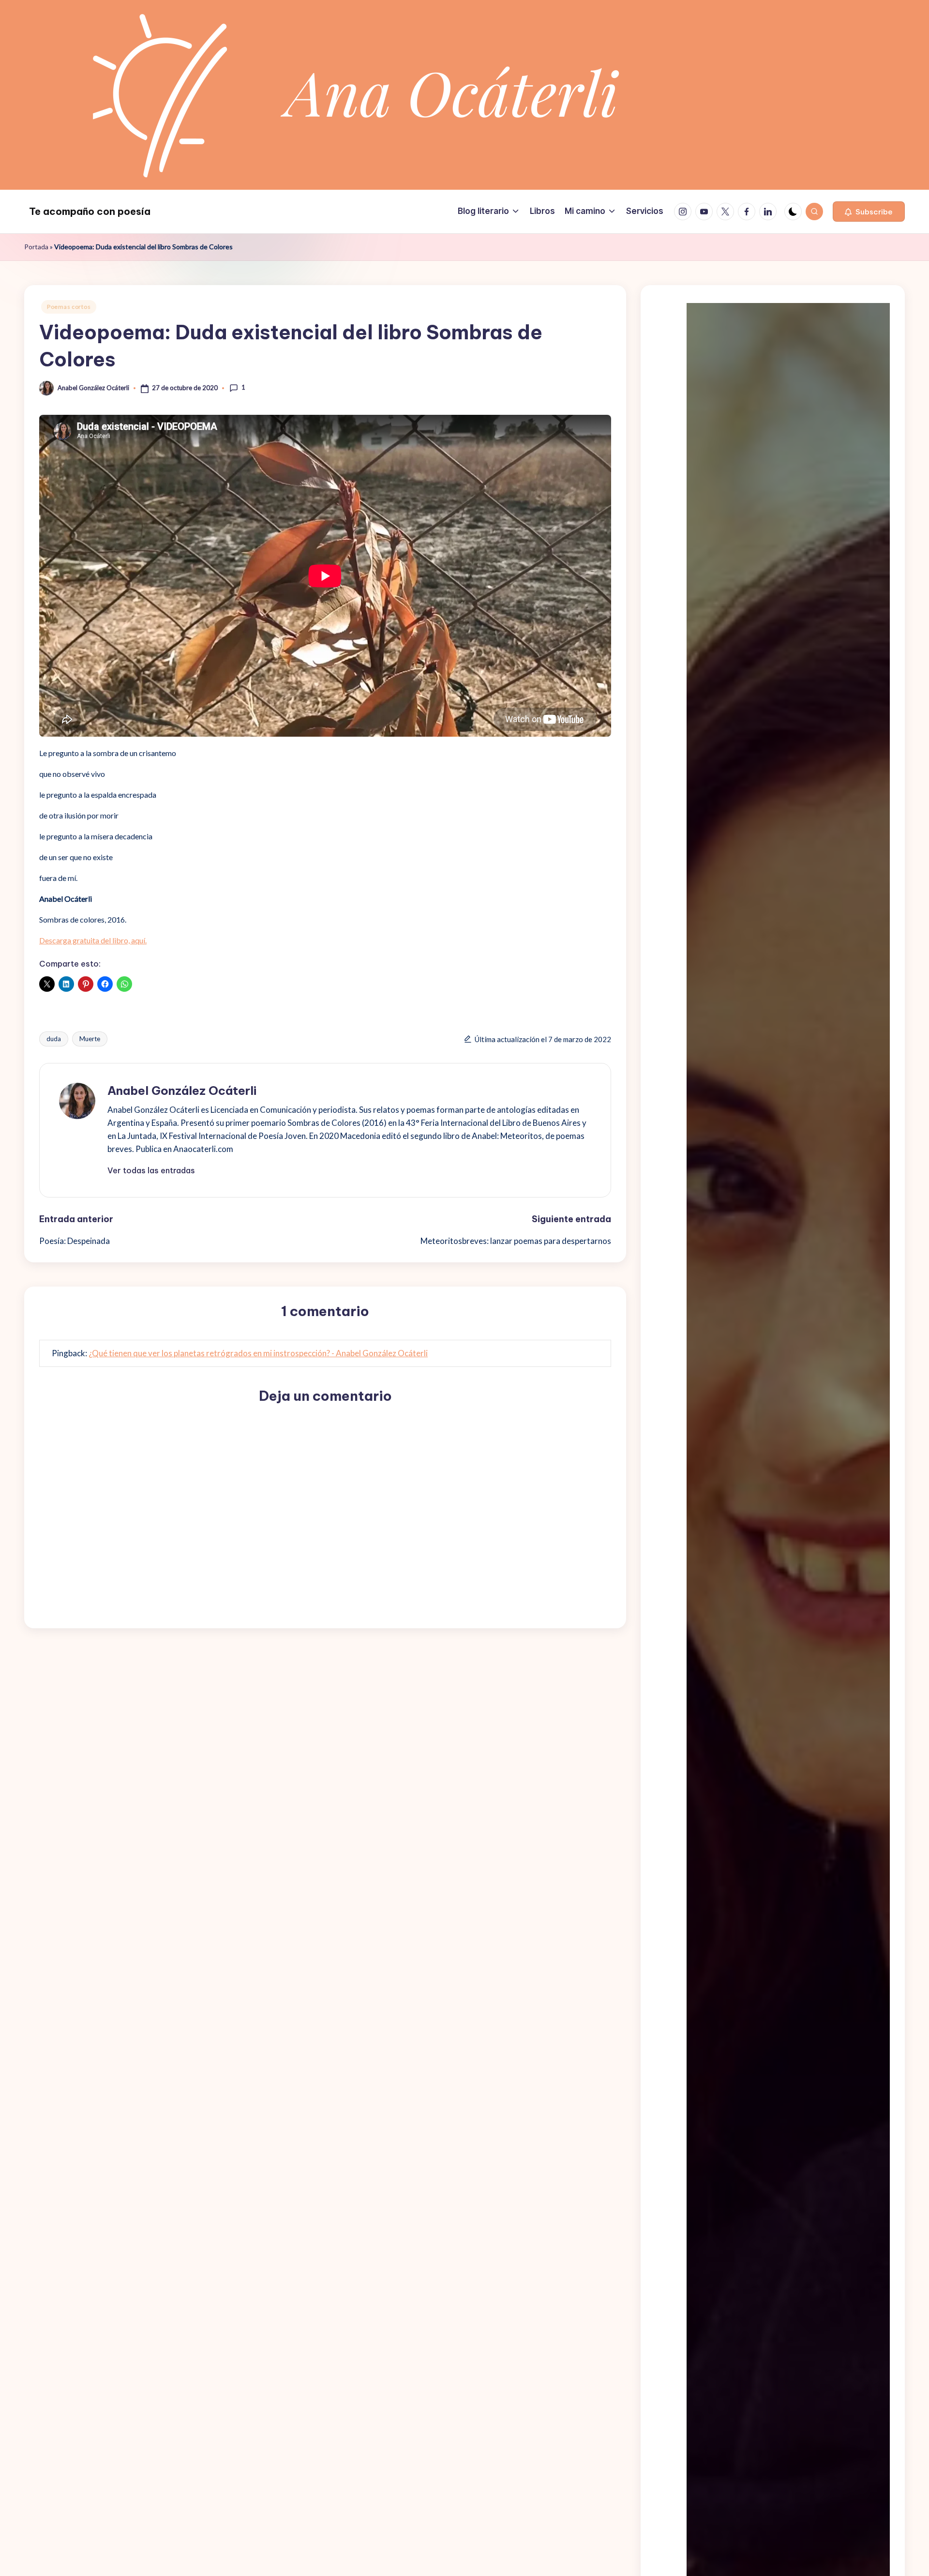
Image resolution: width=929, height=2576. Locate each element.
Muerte (90, 1039)
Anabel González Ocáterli (182, 1091)
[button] (869, 212)
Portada (36, 247)
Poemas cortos (69, 307)
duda (54, 1039)
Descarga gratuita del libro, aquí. (93, 940)
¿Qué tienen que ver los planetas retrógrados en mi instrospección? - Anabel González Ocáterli (258, 1353)
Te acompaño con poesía (90, 211)
